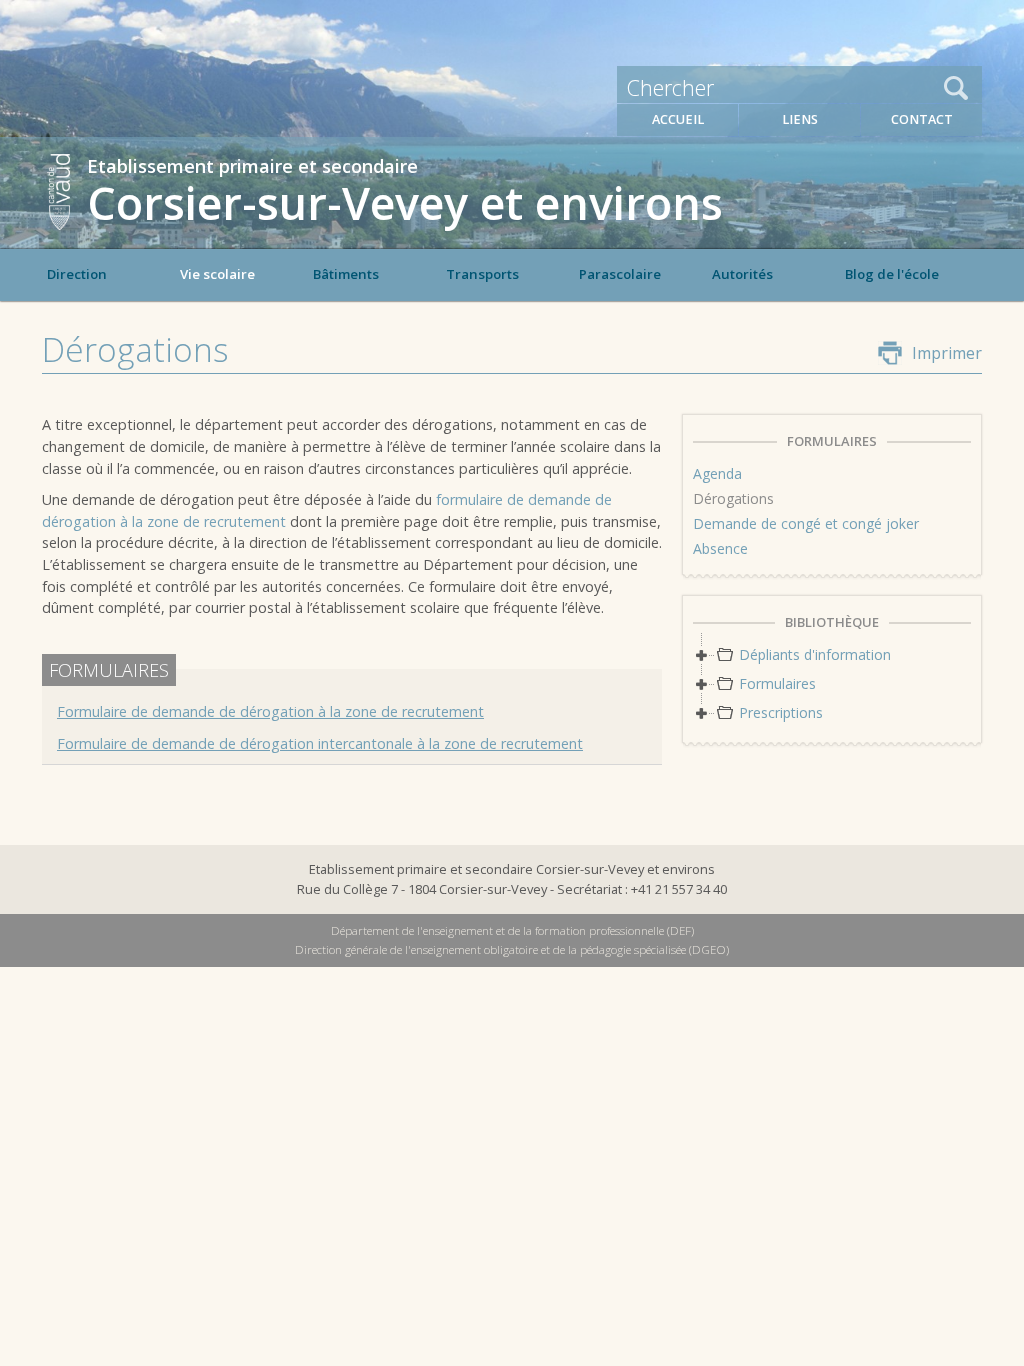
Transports (482, 274)
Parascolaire (620, 274)
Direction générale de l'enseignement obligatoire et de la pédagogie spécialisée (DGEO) (512, 949)
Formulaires (777, 683)
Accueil (678, 119)
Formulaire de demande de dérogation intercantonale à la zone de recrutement (320, 743)
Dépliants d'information (815, 654)
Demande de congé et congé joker (806, 523)
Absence (720, 548)
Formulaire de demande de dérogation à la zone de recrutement (270, 711)
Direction (77, 274)
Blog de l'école (892, 274)
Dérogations (733, 498)
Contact (922, 119)
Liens (800, 119)
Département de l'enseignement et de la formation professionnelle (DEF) (512, 930)
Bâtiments (346, 274)
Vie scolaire (217, 274)
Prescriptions (781, 712)
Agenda (717, 473)
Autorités (742, 274)
